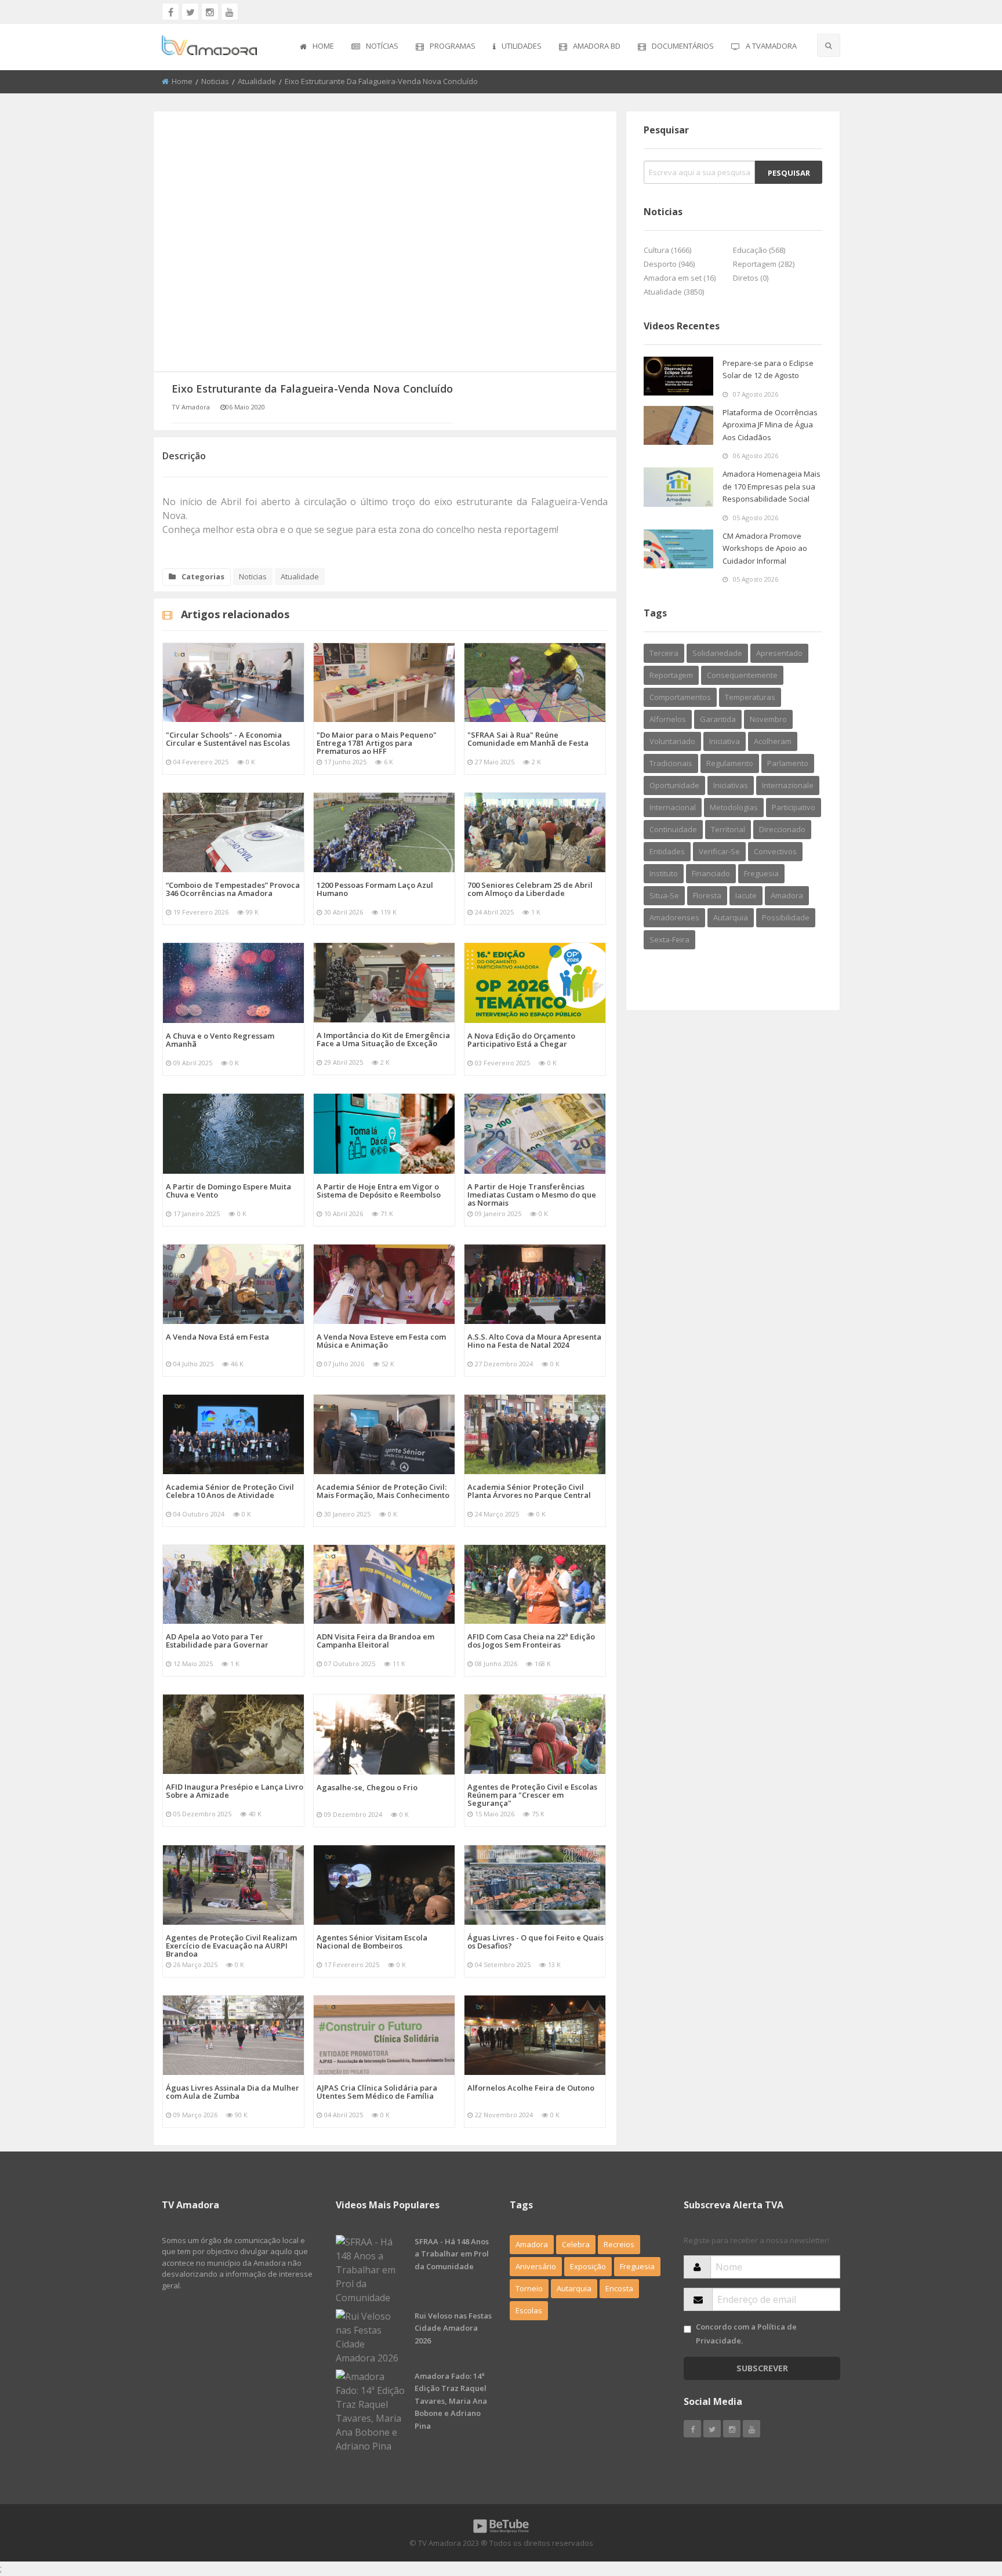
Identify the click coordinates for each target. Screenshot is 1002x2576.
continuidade (673, 829)
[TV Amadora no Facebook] (170, 12)
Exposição (588, 2266)
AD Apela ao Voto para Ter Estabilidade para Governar (217, 1641)
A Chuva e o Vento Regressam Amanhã (220, 1040)
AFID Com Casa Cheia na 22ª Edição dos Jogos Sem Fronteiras (531, 1641)
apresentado (779, 653)
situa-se (664, 895)
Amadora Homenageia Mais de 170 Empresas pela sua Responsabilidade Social (772, 486)
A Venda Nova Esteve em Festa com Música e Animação (381, 1341)
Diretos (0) (751, 278)
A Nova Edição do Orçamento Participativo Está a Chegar (521, 1040)
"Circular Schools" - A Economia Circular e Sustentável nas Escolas (228, 739)
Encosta (619, 2288)
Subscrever (762, 2368)
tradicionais (671, 763)
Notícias (382, 46)
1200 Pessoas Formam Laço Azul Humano (375, 889)
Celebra (576, 2244)
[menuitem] (317, 47)
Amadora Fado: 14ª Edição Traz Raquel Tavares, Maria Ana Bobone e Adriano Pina (451, 2401)
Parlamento (788, 763)
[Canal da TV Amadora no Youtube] (230, 12)
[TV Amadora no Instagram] (210, 12)
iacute (746, 895)
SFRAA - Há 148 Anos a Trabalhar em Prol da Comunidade (452, 2254)
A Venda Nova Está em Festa (217, 1337)
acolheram (773, 741)
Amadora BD (597, 46)
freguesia (761, 873)
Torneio (529, 2288)
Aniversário (536, 2266)
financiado (711, 873)
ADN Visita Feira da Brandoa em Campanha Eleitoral (375, 1641)
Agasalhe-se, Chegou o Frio (367, 1787)
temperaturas (750, 697)
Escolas (529, 2310)
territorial (728, 829)
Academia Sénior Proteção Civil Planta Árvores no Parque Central (529, 1491)
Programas (453, 46)
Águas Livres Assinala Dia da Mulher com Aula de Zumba (233, 2092)
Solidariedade (717, 653)
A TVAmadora (771, 46)
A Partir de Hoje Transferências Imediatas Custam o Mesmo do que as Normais (532, 1195)
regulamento (730, 763)
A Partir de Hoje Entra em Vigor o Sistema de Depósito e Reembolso (379, 1191)
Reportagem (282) (764, 264)
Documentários (683, 46)
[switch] (687, 2329)
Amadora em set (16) (680, 278)
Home (323, 46)
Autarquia (574, 2288)
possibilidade (786, 917)
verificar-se (719, 851)
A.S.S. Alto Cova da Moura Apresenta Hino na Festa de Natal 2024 (534, 1341)
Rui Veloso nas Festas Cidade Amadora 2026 (453, 2328)
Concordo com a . (746, 2333)
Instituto (664, 873)
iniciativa (725, 741)
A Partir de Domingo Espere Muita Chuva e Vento (228, 1191)
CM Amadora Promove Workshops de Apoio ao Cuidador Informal (765, 548)
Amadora (787, 895)
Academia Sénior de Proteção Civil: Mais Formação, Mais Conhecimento (383, 1491)
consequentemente (742, 675)
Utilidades (522, 46)
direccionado (782, 829)
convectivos (775, 851)
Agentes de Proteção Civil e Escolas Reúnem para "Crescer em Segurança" (532, 1795)
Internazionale (788, 785)
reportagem (671, 675)
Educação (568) (759, 250)
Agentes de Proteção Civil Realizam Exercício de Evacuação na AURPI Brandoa (231, 1946)
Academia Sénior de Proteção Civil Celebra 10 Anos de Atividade (230, 1491)
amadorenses (674, 917)
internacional (673, 807)
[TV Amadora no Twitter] (190, 12)
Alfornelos (668, 719)
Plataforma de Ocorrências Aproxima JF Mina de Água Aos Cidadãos (770, 425)
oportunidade (674, 785)
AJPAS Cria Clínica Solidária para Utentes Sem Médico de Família (377, 2092)
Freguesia (637, 2266)
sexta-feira (669, 939)
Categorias (203, 576)
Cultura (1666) (667, 250)
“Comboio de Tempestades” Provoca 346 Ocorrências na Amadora (233, 889)
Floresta (707, 895)
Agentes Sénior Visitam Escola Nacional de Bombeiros (372, 1942)
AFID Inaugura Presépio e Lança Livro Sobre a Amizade (235, 1791)
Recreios (619, 2244)
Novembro (768, 719)
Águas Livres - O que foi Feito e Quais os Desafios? (536, 1942)
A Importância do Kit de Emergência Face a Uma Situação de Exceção (383, 1039)
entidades (667, 851)
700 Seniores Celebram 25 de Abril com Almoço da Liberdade (530, 889)
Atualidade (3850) (674, 292)
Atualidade (257, 81)
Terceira (664, 653)
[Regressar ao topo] (964, 2504)
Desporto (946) (669, 264)
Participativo (794, 807)
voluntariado (672, 741)
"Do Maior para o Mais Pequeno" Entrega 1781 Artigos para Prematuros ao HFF (377, 743)
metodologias (734, 807)
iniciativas (731, 785)
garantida (718, 719)
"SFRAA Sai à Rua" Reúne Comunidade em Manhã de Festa (528, 739)
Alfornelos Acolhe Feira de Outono (531, 2088)
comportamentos (680, 697)
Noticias (215, 81)
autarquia (731, 917)
